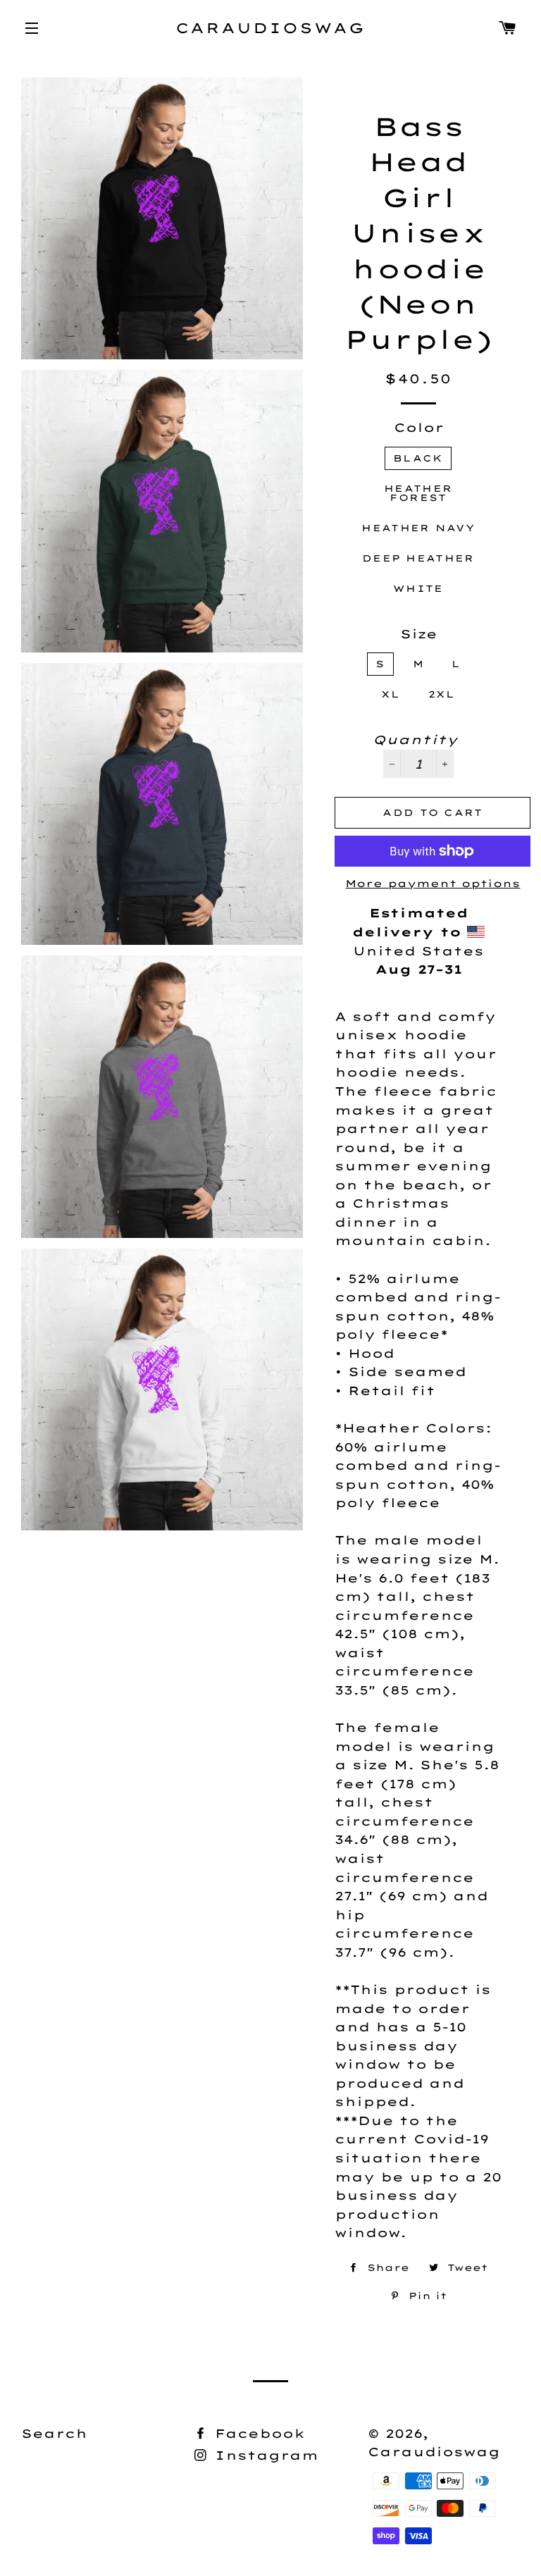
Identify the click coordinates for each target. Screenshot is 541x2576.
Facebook (257, 2433)
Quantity (415, 739)
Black (418, 458)
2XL (442, 694)
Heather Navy (418, 528)
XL (391, 694)
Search (54, 2433)
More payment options (433, 884)
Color (419, 427)
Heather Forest (418, 493)
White (418, 588)
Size (419, 634)
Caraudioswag (271, 28)
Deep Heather (418, 558)
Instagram (264, 2455)
